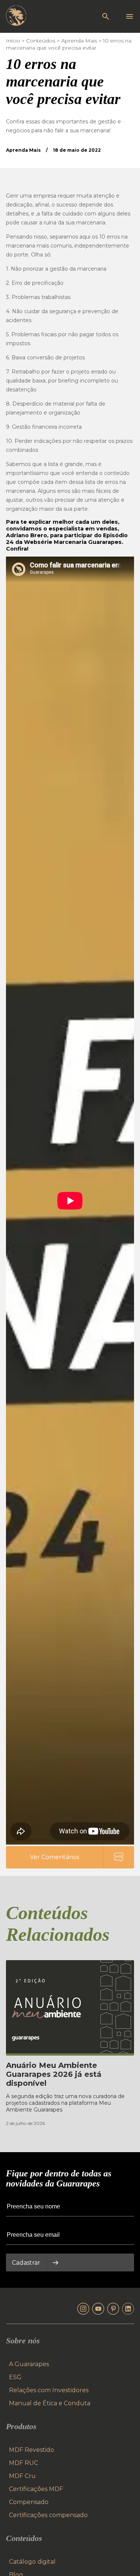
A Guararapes (29, 2364)
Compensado (29, 2502)
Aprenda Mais (79, 41)
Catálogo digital (32, 2562)
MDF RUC (24, 2463)
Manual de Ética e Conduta (50, 2403)
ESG (15, 2377)
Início (13, 41)
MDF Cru (22, 2476)
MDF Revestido (32, 2450)
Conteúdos (41, 41)
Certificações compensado (48, 2515)
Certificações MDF (36, 2489)
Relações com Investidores (49, 2390)
